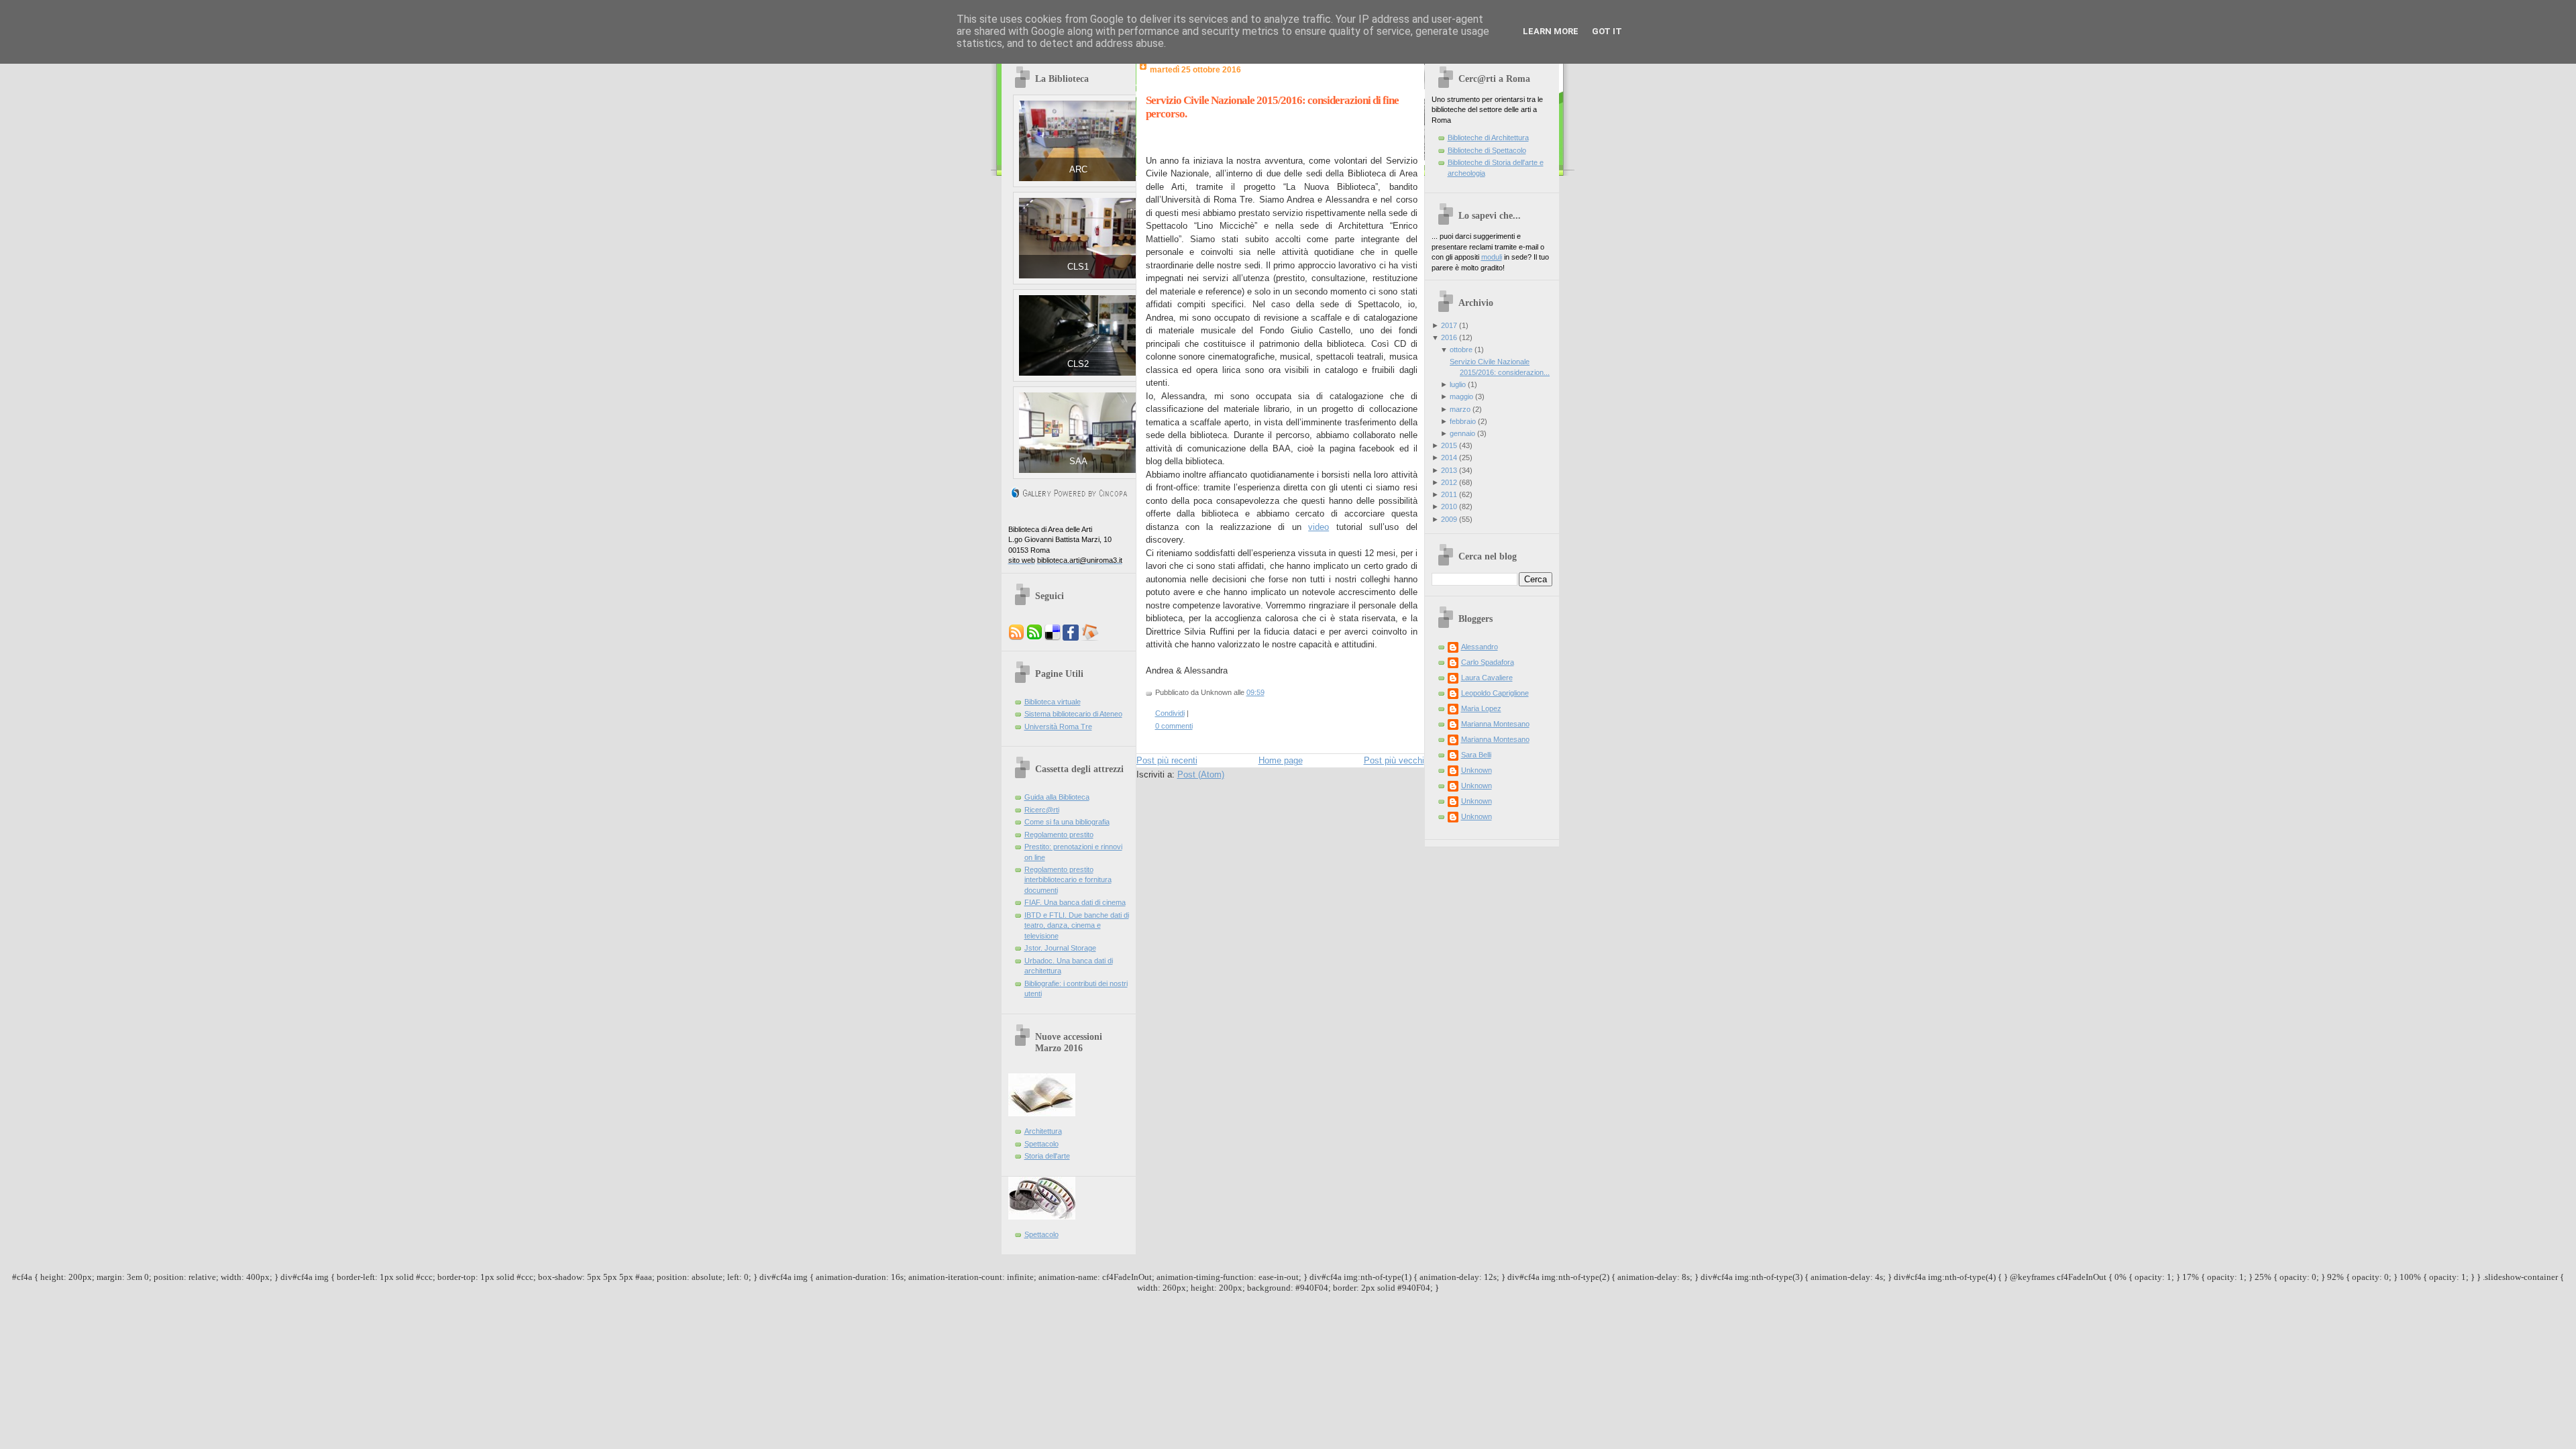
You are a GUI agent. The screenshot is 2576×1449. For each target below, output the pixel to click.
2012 (1449, 482)
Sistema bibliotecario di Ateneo (1073, 714)
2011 (1449, 494)
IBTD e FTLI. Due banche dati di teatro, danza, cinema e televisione (1077, 925)
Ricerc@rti (1042, 810)
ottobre (1461, 350)
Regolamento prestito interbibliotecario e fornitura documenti (1068, 880)
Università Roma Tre (1058, 727)
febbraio (1463, 421)
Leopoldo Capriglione (1495, 693)
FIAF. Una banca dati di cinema (1075, 902)
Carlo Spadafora (1488, 662)
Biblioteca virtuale (1053, 702)
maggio (1461, 396)
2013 (1449, 470)
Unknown (1477, 770)
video (1319, 527)
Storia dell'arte (1047, 1156)
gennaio (1462, 433)
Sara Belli (1476, 755)
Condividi (1170, 713)
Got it (1607, 31)
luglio (1458, 384)
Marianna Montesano (1495, 724)
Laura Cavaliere (1487, 678)
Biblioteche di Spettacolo (1487, 150)
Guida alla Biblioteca (1057, 797)
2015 (1449, 445)
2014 (1449, 458)
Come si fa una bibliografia (1067, 822)
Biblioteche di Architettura (1488, 138)
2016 (1449, 337)
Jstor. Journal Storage (1060, 948)
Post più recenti (1167, 760)
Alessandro (1480, 647)
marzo (1460, 409)
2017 (1449, 325)
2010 (1449, 506)
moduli (1492, 257)
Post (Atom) (1201, 774)
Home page (1281, 760)
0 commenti (1174, 726)
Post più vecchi (1394, 760)
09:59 (1255, 692)
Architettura (1043, 1131)
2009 (1449, 519)
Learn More (1551, 31)
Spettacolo (1041, 1144)
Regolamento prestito (1059, 835)
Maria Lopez (1481, 708)
